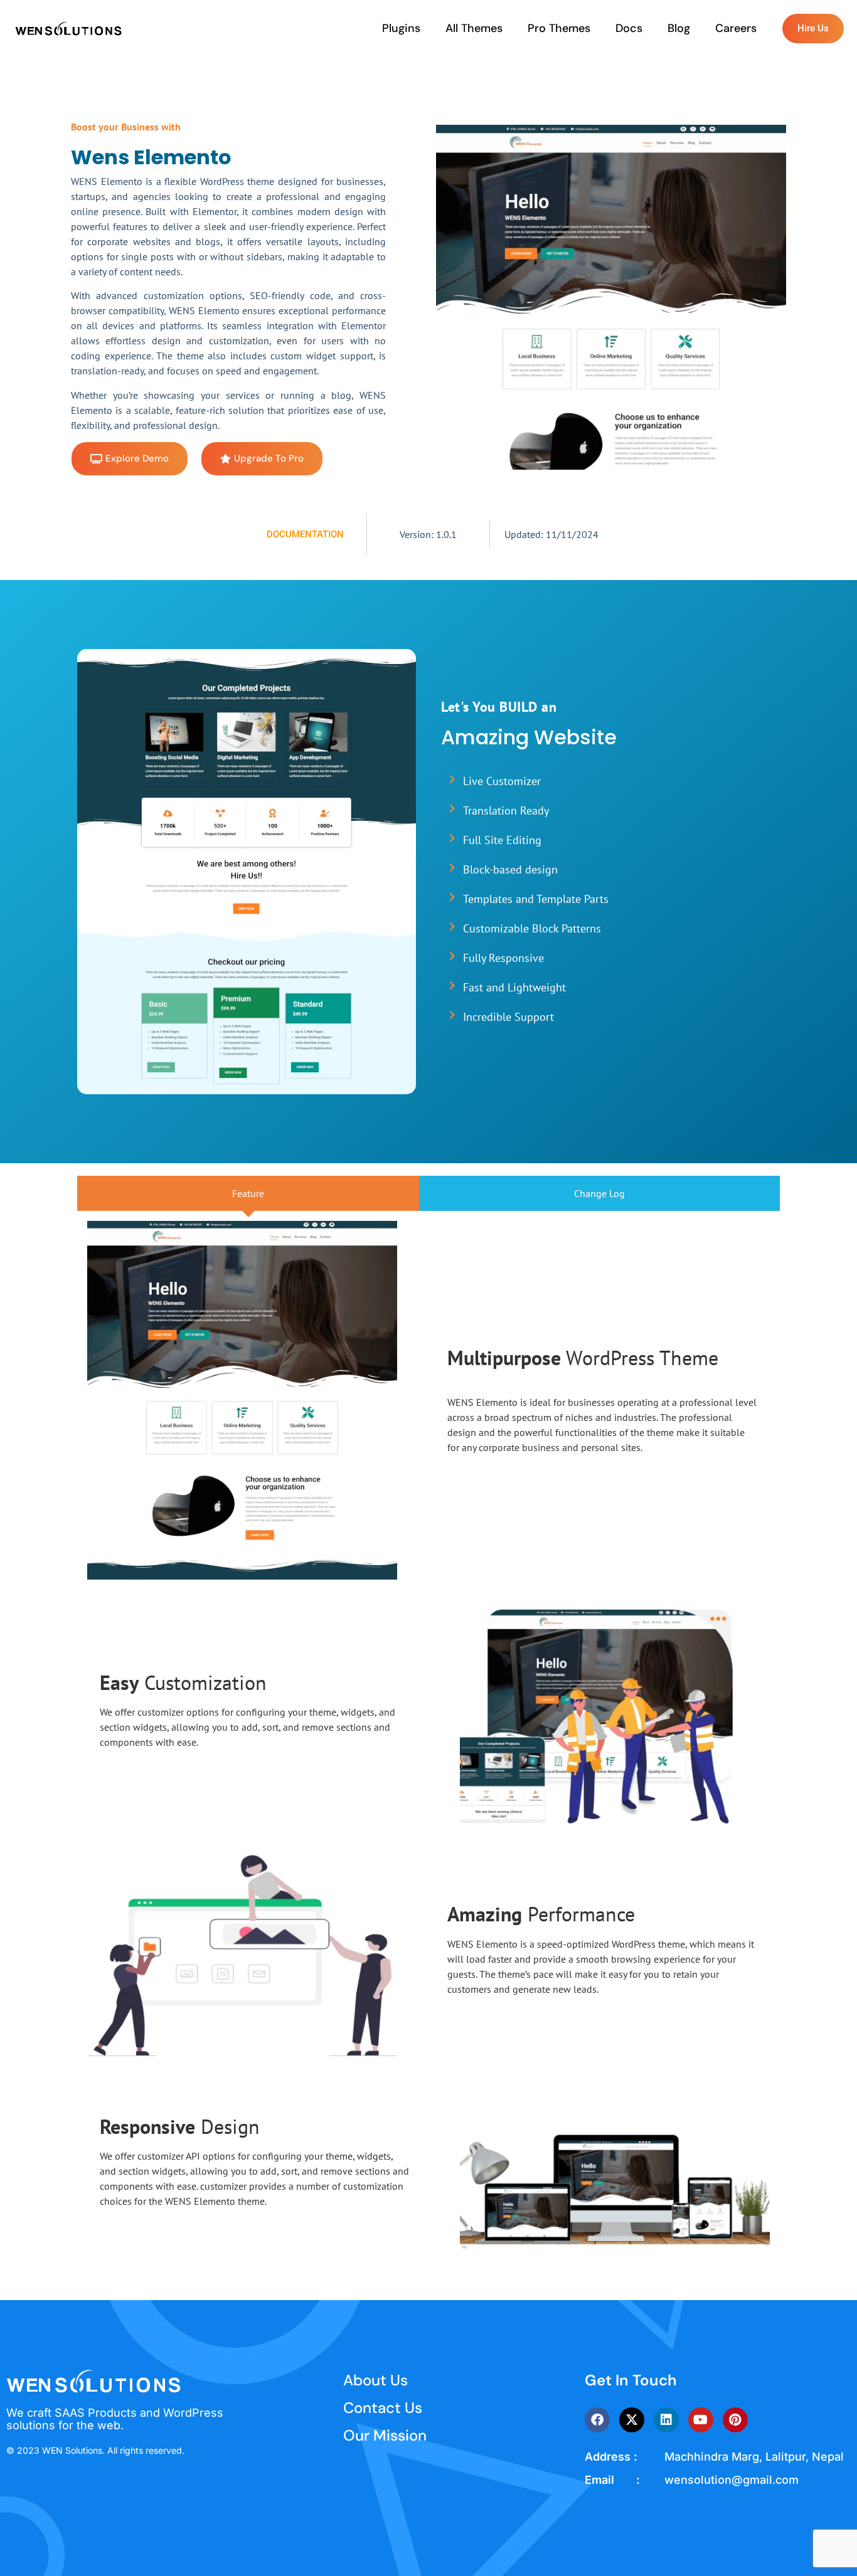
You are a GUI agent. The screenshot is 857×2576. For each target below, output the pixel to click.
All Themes (474, 28)
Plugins (401, 28)
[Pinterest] (735, 2420)
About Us (375, 2380)
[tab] (248, 1193)
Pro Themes (559, 28)
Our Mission (385, 2435)
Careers (736, 28)
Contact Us (383, 2408)
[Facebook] (597, 2420)
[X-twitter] (632, 2420)
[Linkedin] (666, 2420)
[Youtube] (701, 2420)
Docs (629, 28)
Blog (679, 28)
